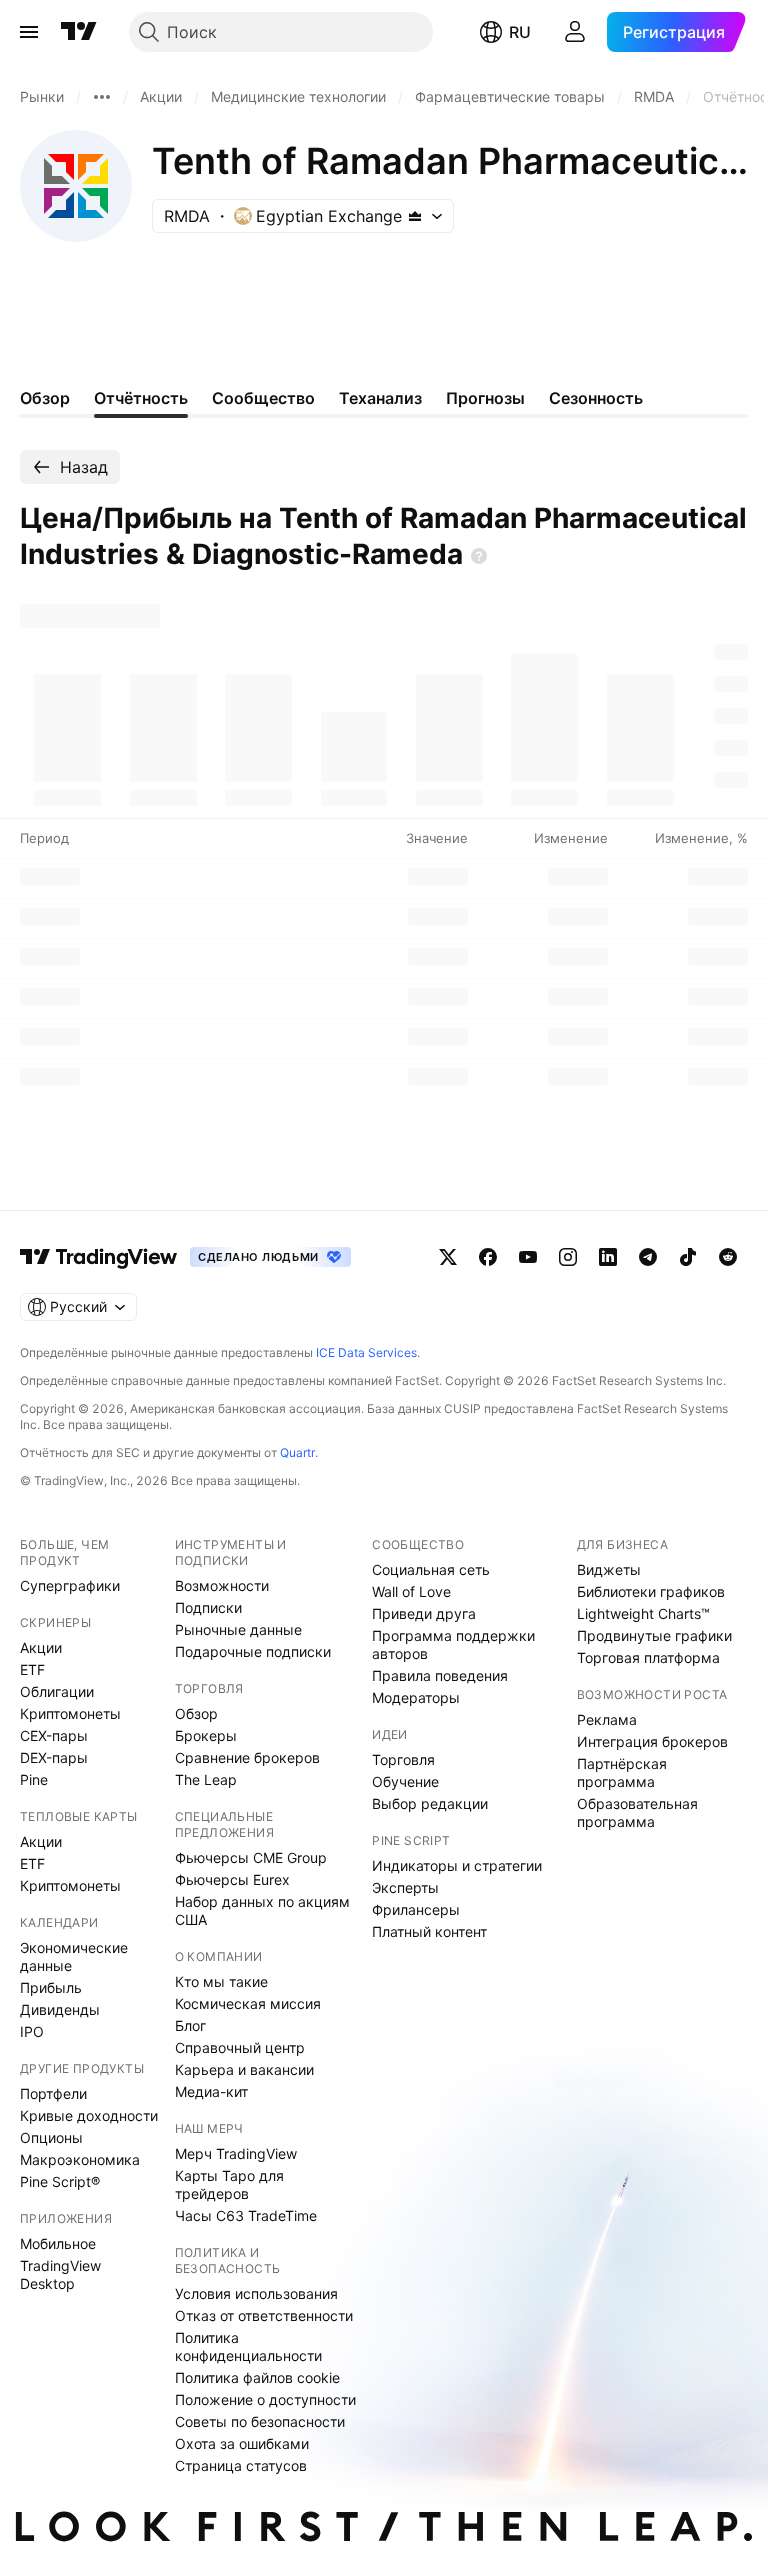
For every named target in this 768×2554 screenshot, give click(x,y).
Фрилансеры (416, 1909)
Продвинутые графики (654, 1635)
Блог (190, 2025)
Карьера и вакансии (244, 2069)
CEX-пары (54, 1735)
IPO (32, 2031)
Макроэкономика (80, 2159)
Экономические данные (74, 1956)
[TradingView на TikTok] (688, 1257)
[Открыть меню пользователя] (575, 32)
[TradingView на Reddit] (728, 1257)
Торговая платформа (648, 1657)
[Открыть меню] (29, 32)
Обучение (405, 1781)
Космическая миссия (248, 2003)
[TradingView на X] (448, 1257)
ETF (32, 1669)
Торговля (403, 1759)
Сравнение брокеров (247, 1757)
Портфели (53, 2093)
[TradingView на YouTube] (528, 1257)
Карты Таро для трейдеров (229, 2184)
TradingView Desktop (60, 2274)
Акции (41, 1647)
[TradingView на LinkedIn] (608, 1257)
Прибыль (51, 1987)
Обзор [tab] (45, 398)
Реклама (607, 1719)
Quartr (297, 1452)
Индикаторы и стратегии (457, 1865)
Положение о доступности (265, 2399)
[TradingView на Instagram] (568, 1257)
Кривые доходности (89, 2115)
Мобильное (58, 2243)
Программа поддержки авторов (453, 1644)
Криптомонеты (70, 1713)
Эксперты (405, 1887)
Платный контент (429, 1931)
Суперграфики (70, 1585)
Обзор (196, 1713)
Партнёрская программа (622, 1772)
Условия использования (256, 2293)
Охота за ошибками (242, 2443)
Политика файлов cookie (257, 2377)
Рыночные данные (238, 1629)
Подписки (208, 1607)
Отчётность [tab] (141, 398)
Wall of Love (411, 1591)
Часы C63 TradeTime (246, 2215)
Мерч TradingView (236, 2153)
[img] (415, 216)
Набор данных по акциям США (262, 1910)
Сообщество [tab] (263, 398)
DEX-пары (54, 1757)
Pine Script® (60, 2181)
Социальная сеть (431, 1569)
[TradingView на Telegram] (648, 1257)
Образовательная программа (637, 1812)
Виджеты (609, 1569)
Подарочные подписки (253, 1651)
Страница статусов (241, 2465)
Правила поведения (440, 1675)
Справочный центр (240, 2047)
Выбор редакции (430, 1803)
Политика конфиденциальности (248, 2346)
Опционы (51, 2137)
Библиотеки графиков (651, 1591)
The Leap (206, 1779)
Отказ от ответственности (264, 2315)
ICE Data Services (366, 1352)
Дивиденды (60, 2009)
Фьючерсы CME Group (251, 1857)
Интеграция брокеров (652, 1741)
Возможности (222, 1585)
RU (520, 32)
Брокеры (206, 1735)
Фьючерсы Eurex (232, 1879)
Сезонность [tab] (596, 398)
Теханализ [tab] (380, 398)
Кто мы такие (221, 1981)
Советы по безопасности (260, 2421)
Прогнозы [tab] (485, 398)
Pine (34, 1779)
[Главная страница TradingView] (79, 32)
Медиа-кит (211, 2091)
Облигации (57, 1691)
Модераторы (416, 1697)
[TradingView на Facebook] (488, 1257)
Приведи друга (424, 1613)
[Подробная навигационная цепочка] (102, 97)
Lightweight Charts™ (643, 1613)
